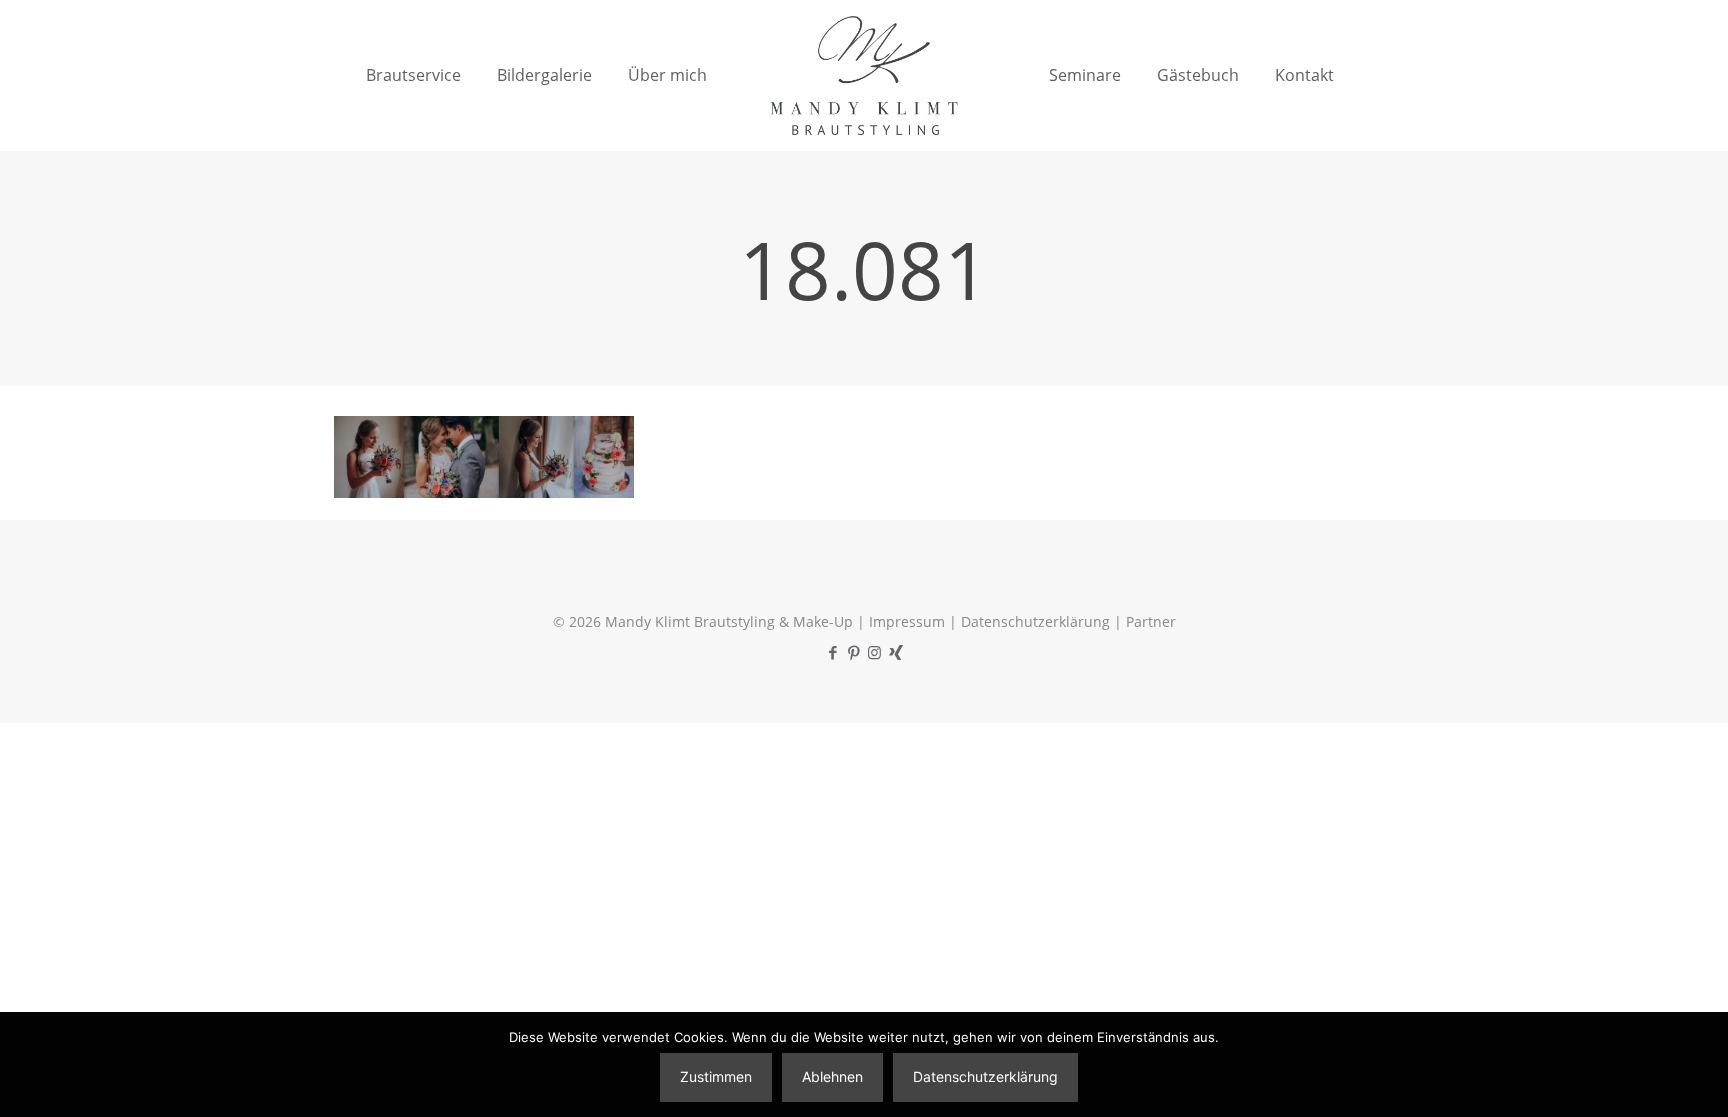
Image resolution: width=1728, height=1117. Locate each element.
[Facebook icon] (832, 652)
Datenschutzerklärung (1035, 621)
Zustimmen (716, 1076)
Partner (1151, 621)
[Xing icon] (895, 652)
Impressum (907, 621)
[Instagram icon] (874, 652)
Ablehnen (832, 1076)
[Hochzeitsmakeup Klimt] (864, 75)
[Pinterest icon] (853, 652)
